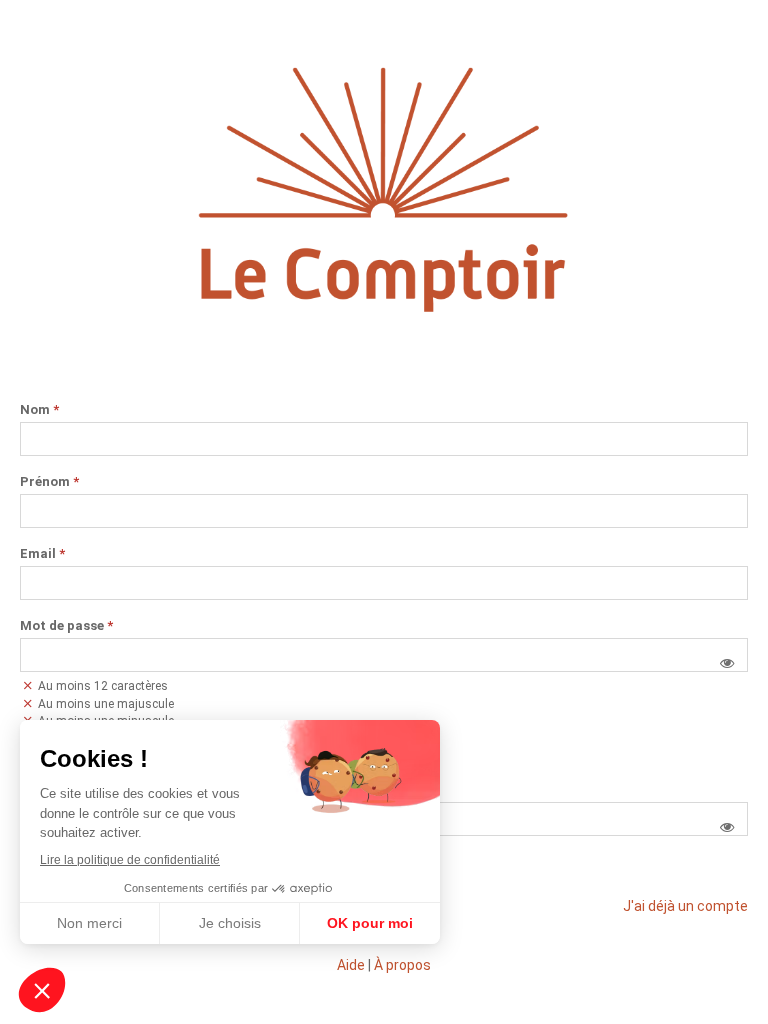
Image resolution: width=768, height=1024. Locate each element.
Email (42, 554)
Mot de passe (66, 626)
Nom (39, 410)
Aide (351, 965)
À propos (402, 965)
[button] (727, 663)
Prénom (49, 482)
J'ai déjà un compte (685, 906)
